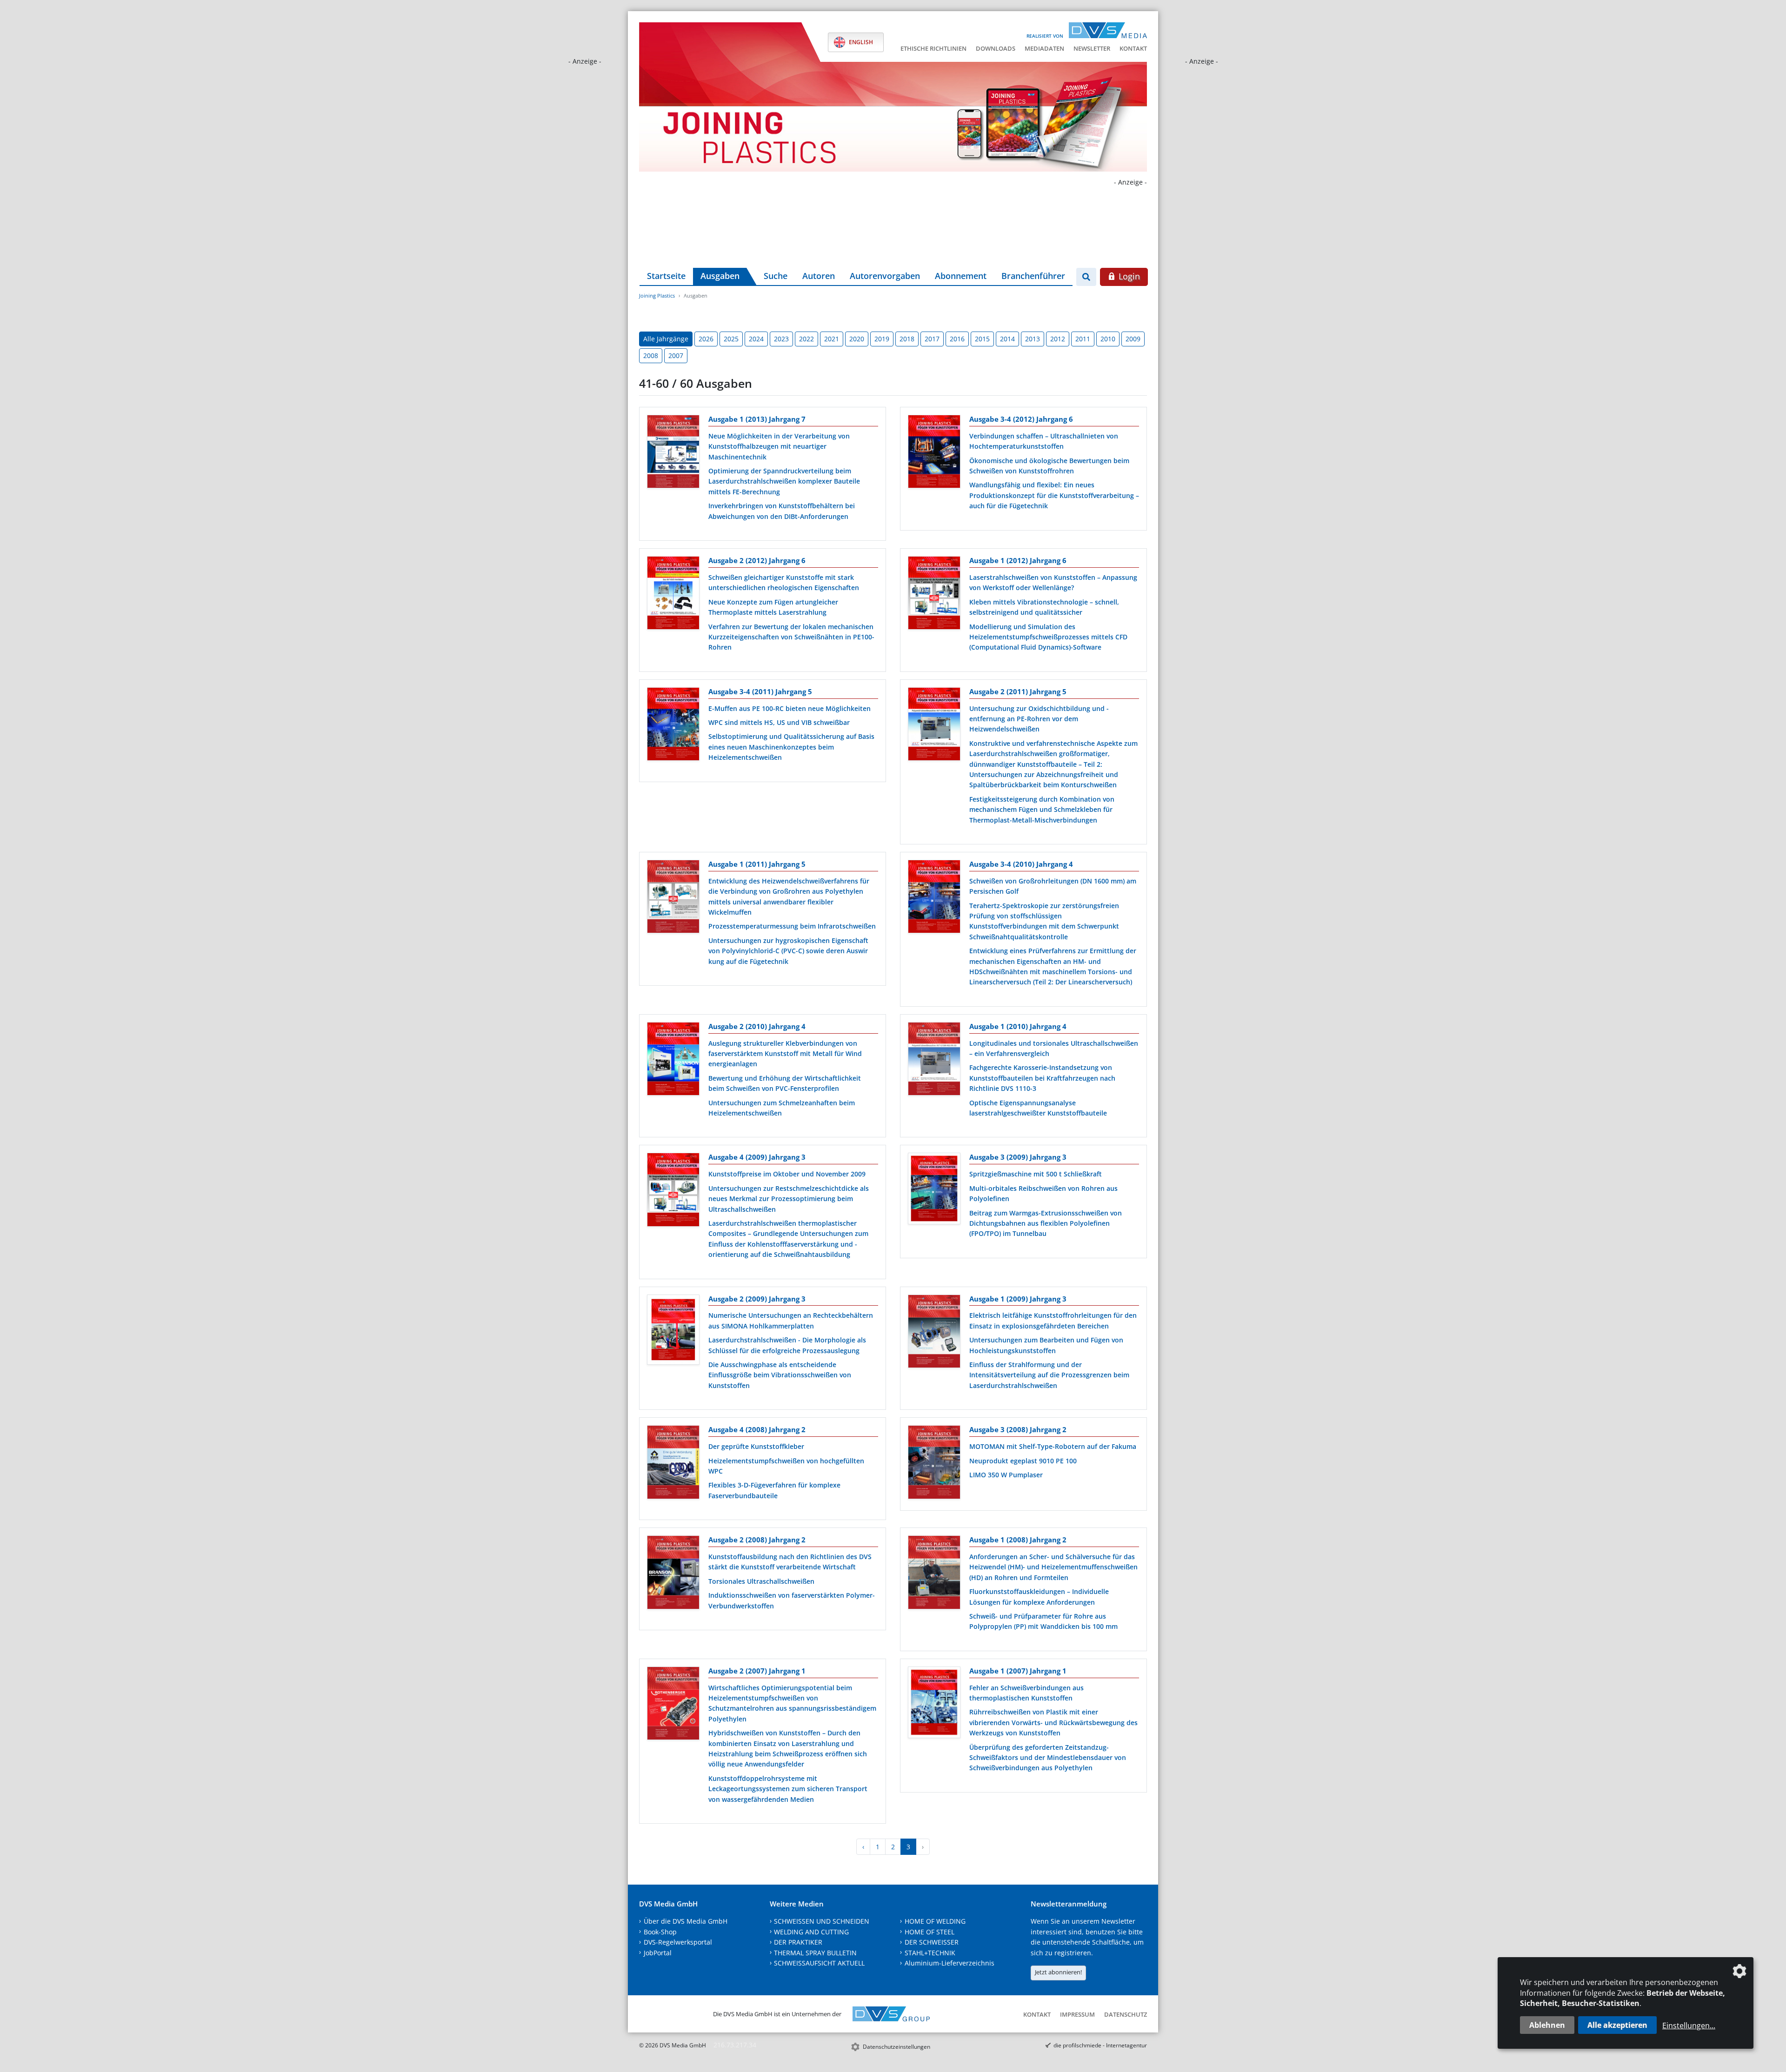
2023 (781, 339)
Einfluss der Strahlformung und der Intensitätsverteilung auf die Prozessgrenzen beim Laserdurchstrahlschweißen (1049, 1375)
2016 (957, 339)
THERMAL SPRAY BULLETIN (815, 1953)
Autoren (819, 276)
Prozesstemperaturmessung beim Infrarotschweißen (792, 926)
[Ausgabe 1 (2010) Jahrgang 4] (934, 1061)
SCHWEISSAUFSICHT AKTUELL (819, 1963)
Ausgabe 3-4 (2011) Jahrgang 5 (760, 691)
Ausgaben (720, 276)
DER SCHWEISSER (932, 1942)
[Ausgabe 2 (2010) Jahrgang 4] (673, 1061)
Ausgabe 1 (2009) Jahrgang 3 (1018, 1299)
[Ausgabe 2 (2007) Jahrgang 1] (673, 1705)
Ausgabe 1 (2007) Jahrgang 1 (1018, 1671)
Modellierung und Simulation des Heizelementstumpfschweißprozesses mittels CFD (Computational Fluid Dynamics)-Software (1048, 637)
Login (1128, 276)
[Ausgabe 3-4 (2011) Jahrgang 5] (673, 726)
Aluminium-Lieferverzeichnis (950, 1963)
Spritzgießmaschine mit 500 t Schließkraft (1036, 1174)
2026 (706, 339)
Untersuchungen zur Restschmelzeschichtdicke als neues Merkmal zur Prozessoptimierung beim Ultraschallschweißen (789, 1199)
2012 (1058, 339)
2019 (882, 339)
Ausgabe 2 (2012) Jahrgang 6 (757, 560)
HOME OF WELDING (935, 1921)
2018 (907, 339)
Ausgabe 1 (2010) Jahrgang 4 (1018, 1026)
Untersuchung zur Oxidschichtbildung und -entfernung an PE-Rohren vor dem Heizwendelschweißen (1039, 719)
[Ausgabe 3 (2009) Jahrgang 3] (934, 1190)
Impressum (1077, 2014)
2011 (1083, 339)
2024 (756, 339)
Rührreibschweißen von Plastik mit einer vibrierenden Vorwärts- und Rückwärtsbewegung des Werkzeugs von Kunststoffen (1053, 1722)
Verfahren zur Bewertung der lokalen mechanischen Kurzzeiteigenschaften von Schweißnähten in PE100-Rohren (791, 637)
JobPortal (658, 1953)
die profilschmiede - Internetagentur (1100, 2045)
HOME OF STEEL (930, 1932)
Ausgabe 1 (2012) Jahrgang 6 (1018, 560)
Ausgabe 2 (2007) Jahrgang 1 (757, 1671)
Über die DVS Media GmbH (686, 1921)
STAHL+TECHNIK (930, 1953)
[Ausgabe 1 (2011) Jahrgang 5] (673, 898)
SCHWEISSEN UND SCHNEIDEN (822, 1921)
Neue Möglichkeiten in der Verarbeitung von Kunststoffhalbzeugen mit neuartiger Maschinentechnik (779, 446)
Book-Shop (660, 1932)
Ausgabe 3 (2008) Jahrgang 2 (1018, 1429)
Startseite (666, 276)
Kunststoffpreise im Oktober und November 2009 (787, 1174)
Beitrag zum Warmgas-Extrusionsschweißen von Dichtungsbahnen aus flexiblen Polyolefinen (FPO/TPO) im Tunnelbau (1046, 1223)
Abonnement (961, 276)
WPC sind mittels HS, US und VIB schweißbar (779, 722)
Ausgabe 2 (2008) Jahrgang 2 (757, 1540)
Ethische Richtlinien (933, 48)
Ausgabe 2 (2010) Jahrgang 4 (757, 1026)
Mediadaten (1044, 48)
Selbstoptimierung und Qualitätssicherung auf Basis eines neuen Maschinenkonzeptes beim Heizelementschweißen (791, 747)
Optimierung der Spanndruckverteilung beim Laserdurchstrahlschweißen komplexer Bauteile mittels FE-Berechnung (784, 481)
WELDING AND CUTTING (811, 1932)
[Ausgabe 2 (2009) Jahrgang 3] (673, 1332)
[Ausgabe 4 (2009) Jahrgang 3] (673, 1191)
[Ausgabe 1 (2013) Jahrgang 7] (673, 453)
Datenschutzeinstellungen (896, 2047)
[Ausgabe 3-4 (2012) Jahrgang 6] (934, 453)
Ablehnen (1547, 2025)
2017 (932, 339)
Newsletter (1092, 48)
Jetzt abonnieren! (1058, 1972)
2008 (651, 355)
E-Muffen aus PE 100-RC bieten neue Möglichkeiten (790, 708)
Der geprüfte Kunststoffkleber (756, 1446)
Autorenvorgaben (885, 276)
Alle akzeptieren (1617, 2025)
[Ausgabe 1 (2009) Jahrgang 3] (934, 1333)
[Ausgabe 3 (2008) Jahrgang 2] (934, 1464)
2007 (676, 355)
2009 (1133, 339)
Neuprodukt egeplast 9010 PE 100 (1023, 1461)
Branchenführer (1033, 276)
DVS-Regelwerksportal (678, 1942)
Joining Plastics (657, 296)
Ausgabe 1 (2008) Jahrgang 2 (1018, 1540)
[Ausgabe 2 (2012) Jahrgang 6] (673, 595)
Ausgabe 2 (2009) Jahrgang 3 (757, 1299)
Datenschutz (1126, 2014)
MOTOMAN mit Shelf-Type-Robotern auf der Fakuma (1053, 1446)
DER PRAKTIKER (798, 1942)
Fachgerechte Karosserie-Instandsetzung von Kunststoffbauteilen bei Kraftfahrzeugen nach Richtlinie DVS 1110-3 (1042, 1078)
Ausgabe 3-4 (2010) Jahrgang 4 (1021, 864)
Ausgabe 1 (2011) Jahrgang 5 (757, 864)
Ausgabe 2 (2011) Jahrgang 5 (1018, 691)
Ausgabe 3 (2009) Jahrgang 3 (1018, 1157)
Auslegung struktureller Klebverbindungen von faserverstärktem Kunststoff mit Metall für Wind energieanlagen (785, 1054)
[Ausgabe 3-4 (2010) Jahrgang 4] (934, 898)
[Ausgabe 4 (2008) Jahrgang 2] (673, 1464)
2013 (1033, 339)
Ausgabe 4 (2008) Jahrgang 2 (757, 1429)
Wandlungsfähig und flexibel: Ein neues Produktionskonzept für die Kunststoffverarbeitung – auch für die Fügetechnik (1054, 495)
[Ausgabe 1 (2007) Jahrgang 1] (934, 1704)
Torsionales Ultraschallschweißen (761, 1581)
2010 (1108, 339)
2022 (806, 339)
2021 (832, 339)
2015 (982, 339)
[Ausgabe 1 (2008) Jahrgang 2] (934, 1574)
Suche (776, 276)
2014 (1007, 339)
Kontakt (1133, 48)
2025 (731, 339)
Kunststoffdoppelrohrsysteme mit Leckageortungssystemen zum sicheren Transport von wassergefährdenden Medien (788, 1789)
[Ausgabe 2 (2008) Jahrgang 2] (673, 1574)
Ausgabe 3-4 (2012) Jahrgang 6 (1021, 419)
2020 (857, 339)
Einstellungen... (1689, 2026)
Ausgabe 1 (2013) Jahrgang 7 (757, 419)
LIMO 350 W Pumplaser (1006, 1475)
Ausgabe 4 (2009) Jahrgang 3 (757, 1157)
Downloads (996, 48)
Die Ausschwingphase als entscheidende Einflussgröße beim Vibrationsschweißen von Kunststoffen (780, 1375)
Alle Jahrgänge (666, 339)
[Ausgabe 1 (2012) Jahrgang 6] (934, 595)
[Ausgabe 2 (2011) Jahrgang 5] (934, 726)
